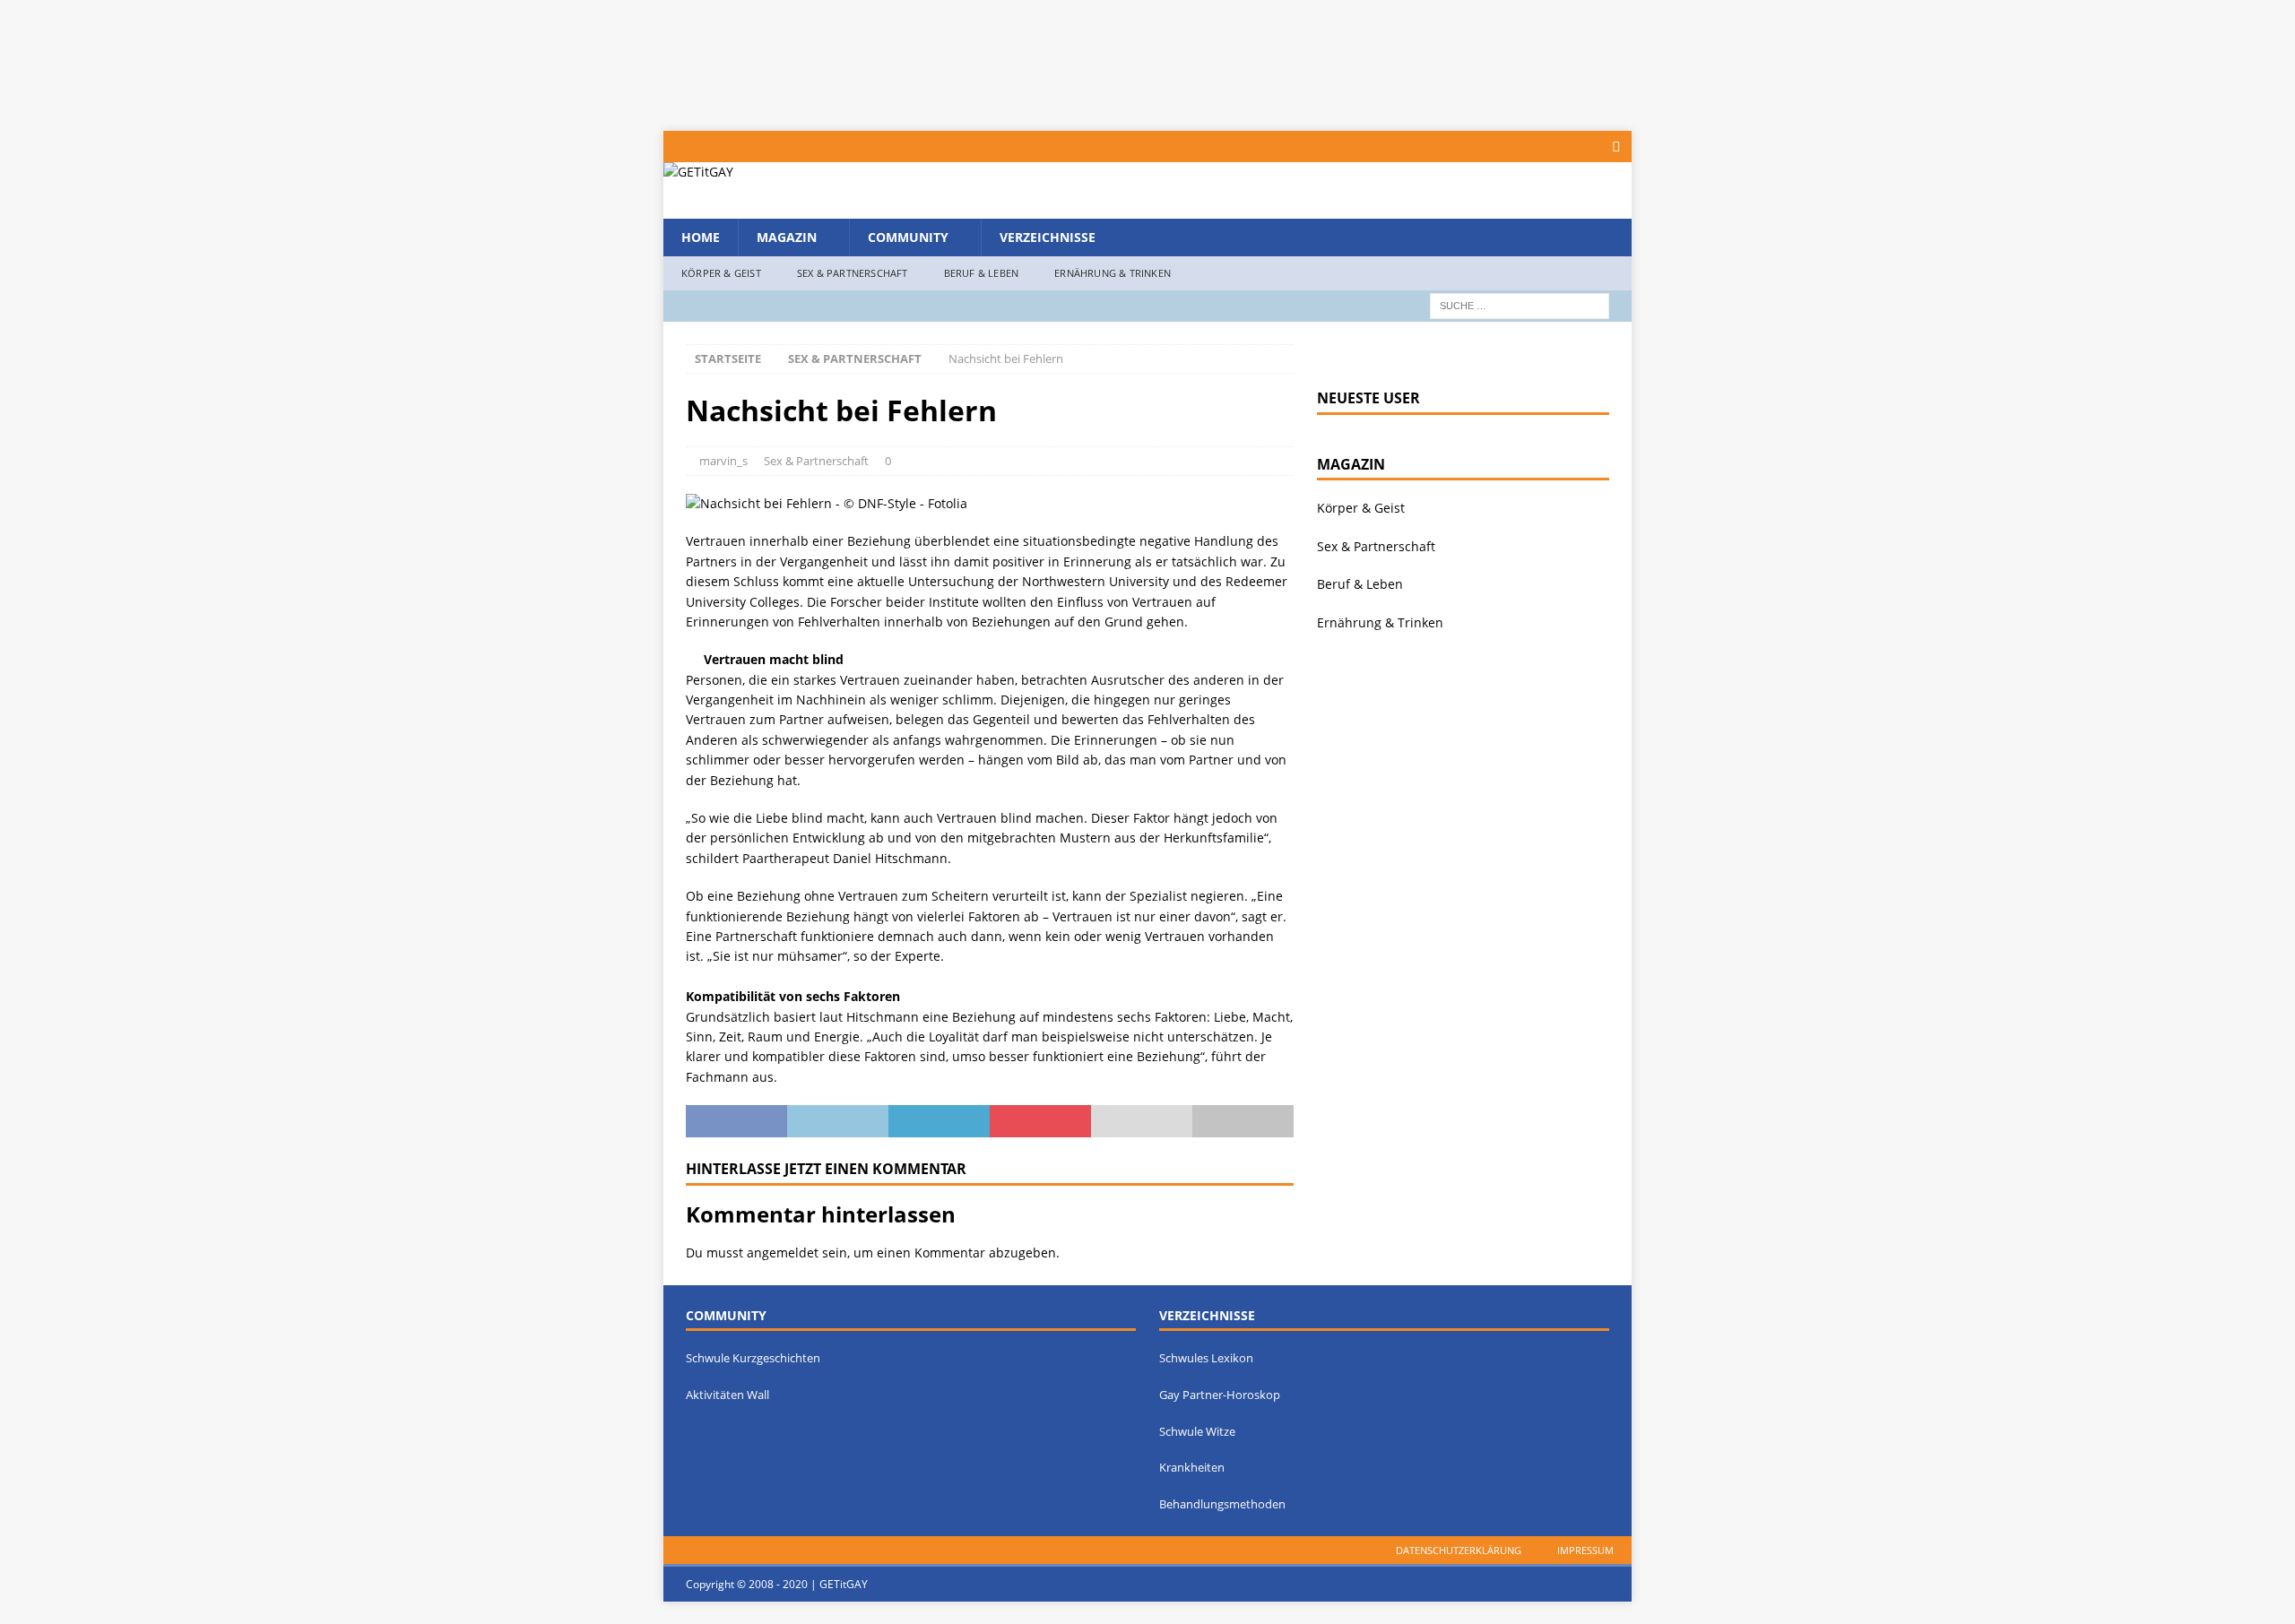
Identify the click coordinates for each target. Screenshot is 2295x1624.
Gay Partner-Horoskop (1220, 1395)
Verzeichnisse (1048, 237)
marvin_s (723, 461)
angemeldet (783, 1253)
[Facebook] (1616, 147)
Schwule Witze (1197, 1431)
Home (701, 237)
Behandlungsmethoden (1222, 1504)
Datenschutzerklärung (1459, 1550)
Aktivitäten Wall (727, 1395)
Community (908, 237)
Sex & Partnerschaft (853, 273)
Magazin (787, 237)
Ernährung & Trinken (1113, 273)
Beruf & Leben (982, 273)
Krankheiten (1192, 1467)
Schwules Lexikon (1206, 1358)
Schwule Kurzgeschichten (753, 1358)
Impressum (1585, 1550)
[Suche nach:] (1520, 304)
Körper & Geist (721, 273)
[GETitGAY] (698, 172)
